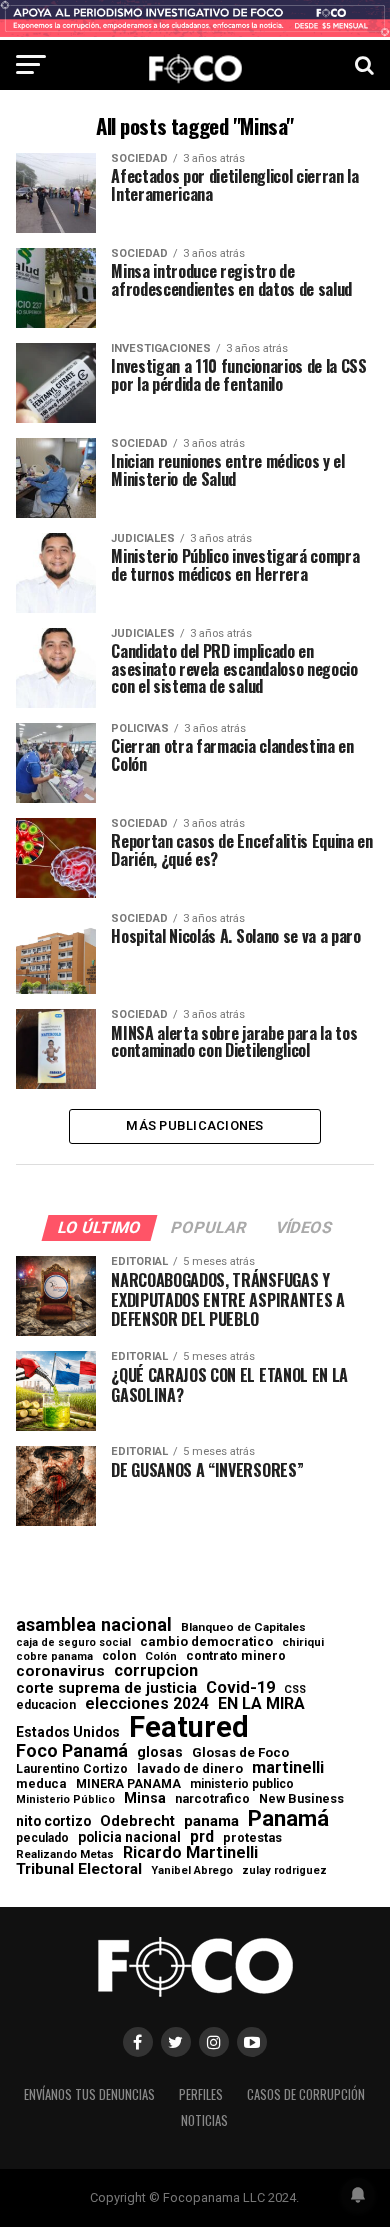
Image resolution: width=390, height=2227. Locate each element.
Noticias (204, 2120)
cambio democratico (206, 1642)
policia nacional (129, 1838)
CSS (295, 1690)
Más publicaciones (194, 1125)
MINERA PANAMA (128, 1784)
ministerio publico (242, 1784)
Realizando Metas (65, 1854)
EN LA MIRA (261, 1704)
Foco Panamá (72, 1751)
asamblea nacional (94, 1625)
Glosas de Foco (240, 1752)
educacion (46, 1705)
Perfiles (201, 2094)
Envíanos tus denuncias (89, 2094)
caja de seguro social (73, 1643)
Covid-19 (240, 1688)
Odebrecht (137, 1821)
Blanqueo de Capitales (243, 1628)
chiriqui (303, 1642)
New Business (301, 1799)
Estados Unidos (68, 1733)
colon (119, 1656)
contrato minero (236, 1656)
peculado (42, 1838)
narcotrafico (212, 1799)
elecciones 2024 (147, 1704)
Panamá (288, 1818)
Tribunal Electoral (79, 1869)
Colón (161, 1656)
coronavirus (60, 1671)
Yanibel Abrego (192, 1870)
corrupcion (156, 1671)
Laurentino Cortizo (72, 1769)
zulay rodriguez (284, 1871)
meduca (41, 1784)
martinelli (288, 1768)
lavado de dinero (190, 1769)
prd (202, 1837)
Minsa (145, 1798)
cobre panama (54, 1657)
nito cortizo (53, 1822)
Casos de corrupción (306, 2094)
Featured (189, 1727)
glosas (160, 1752)
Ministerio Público (65, 1800)
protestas (252, 1838)
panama (211, 1821)
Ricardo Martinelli (190, 1853)
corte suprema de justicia (106, 1688)
